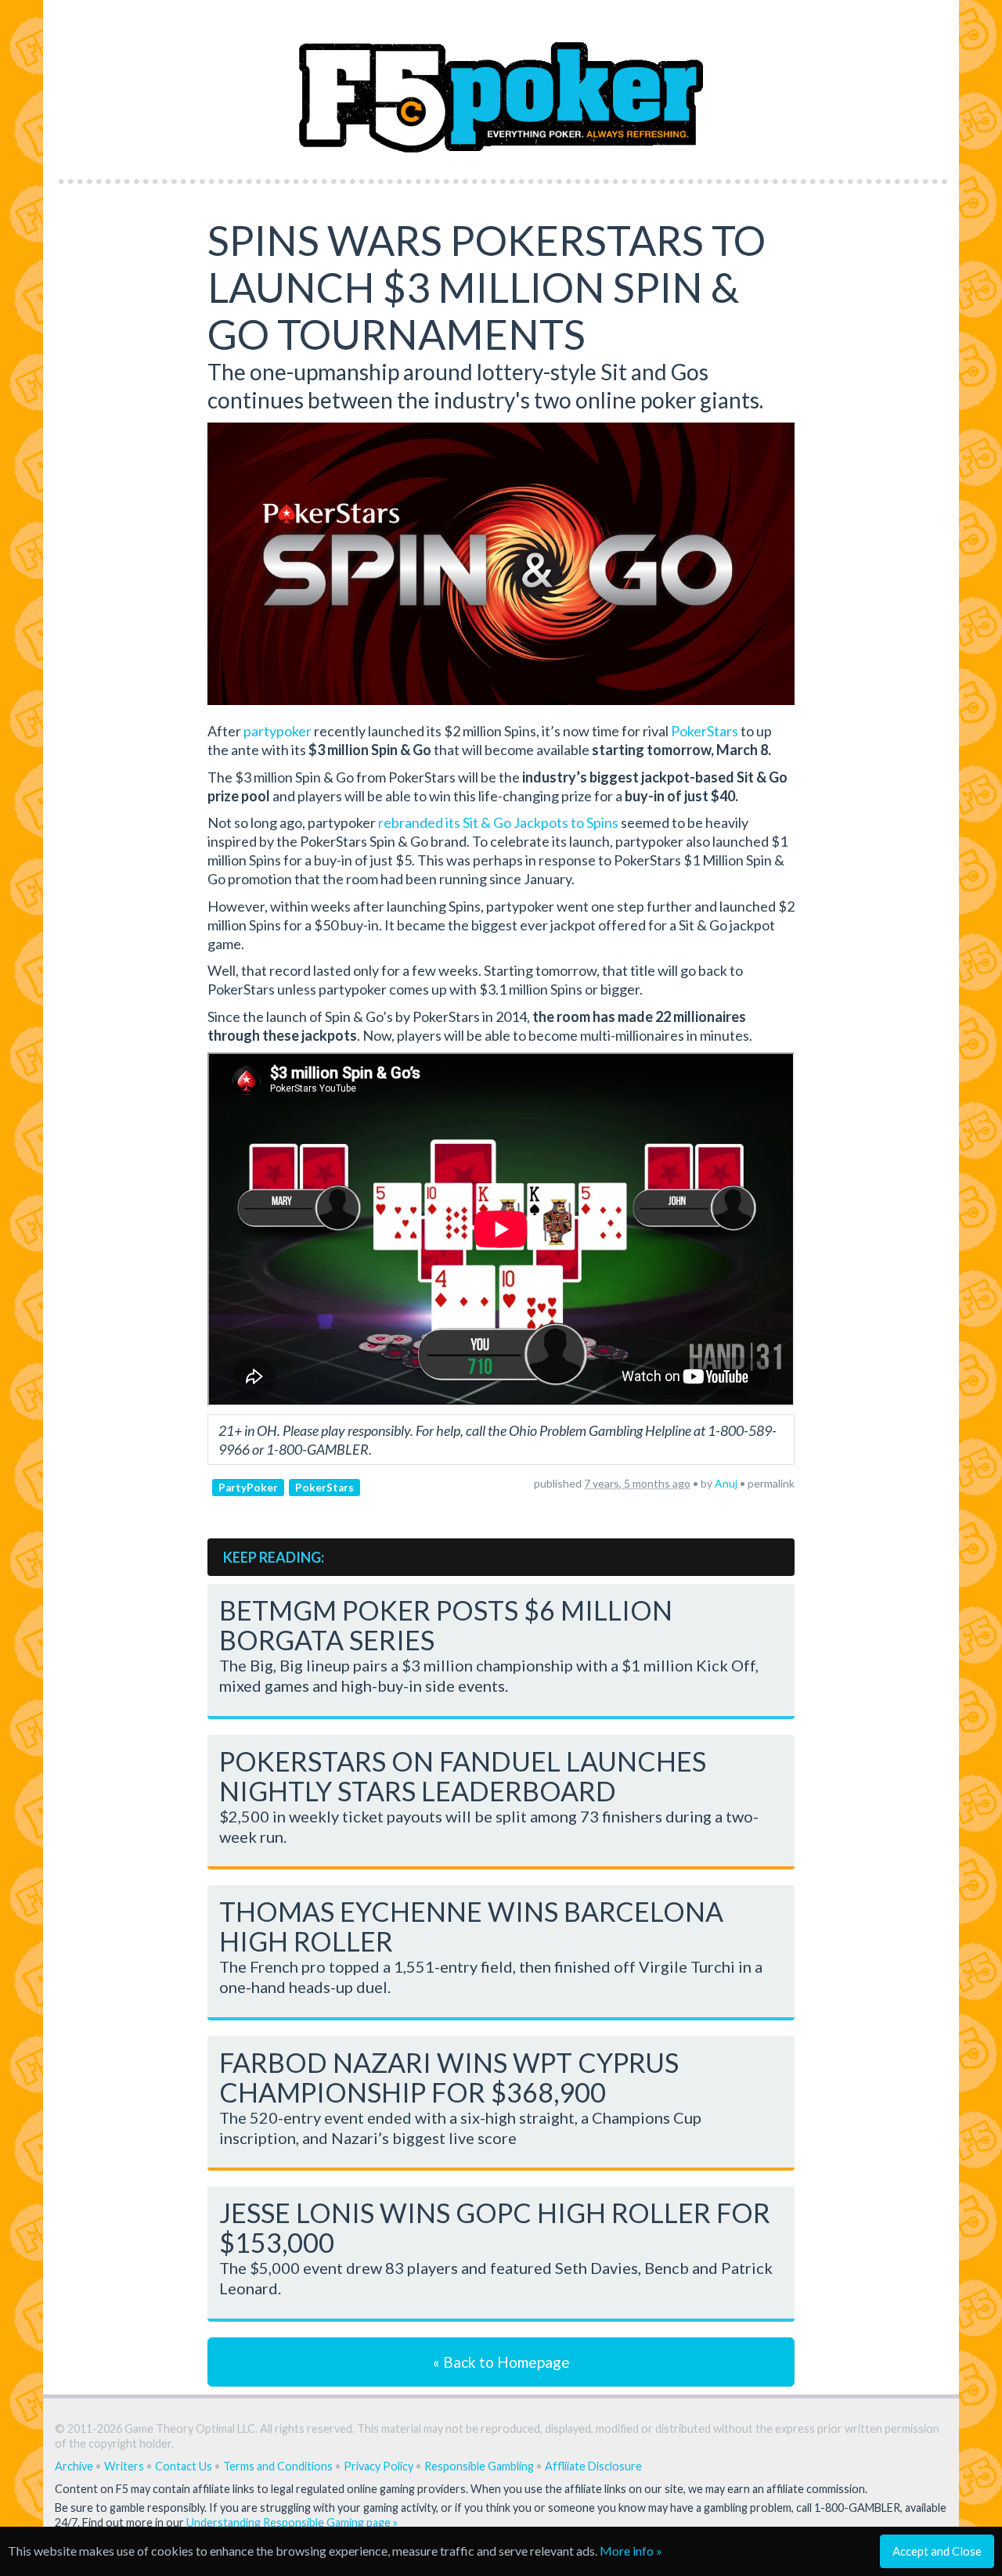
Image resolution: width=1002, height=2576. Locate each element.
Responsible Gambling (479, 2466)
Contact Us (184, 2466)
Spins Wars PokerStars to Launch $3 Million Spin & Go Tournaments (487, 287)
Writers (124, 2466)
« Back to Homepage (501, 2362)
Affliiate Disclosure (593, 2466)
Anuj (726, 1483)
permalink (771, 1483)
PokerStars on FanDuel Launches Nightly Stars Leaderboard (463, 1776)
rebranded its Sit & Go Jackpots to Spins (498, 822)
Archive (74, 2466)
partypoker (278, 731)
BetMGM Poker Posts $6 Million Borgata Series (446, 1625)
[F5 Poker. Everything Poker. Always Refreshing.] (501, 85)
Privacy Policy (378, 2466)
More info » (631, 2551)
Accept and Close (937, 2551)
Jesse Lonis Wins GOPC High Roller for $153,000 (495, 2227)
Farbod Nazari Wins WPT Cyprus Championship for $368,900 (449, 2077)
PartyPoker (248, 1487)
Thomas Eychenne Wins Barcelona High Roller (471, 1926)
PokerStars (705, 731)
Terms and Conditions (278, 2466)
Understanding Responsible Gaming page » (292, 2522)
